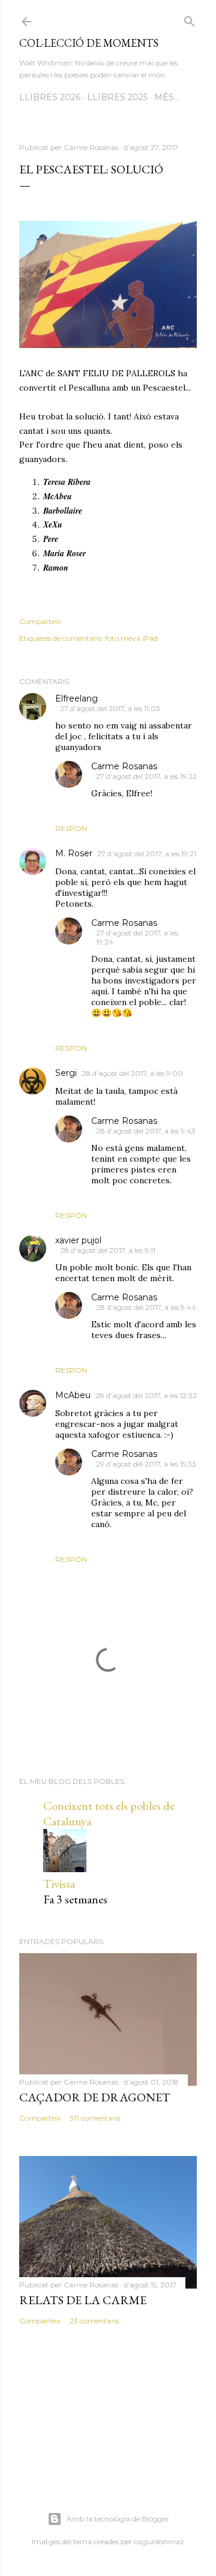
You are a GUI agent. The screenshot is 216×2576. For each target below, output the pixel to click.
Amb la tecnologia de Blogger (118, 2519)
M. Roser (74, 853)
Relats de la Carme (83, 2300)
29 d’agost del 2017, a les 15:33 (146, 1464)
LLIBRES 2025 (117, 97)
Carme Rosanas (124, 766)
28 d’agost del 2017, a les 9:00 (132, 1073)
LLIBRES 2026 (50, 97)
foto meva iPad (131, 638)
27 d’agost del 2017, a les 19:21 (147, 854)
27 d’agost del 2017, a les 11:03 (110, 708)
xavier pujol (78, 1240)
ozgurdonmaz (159, 2541)
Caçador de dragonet (95, 2097)
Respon (71, 828)
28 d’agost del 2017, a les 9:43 (146, 1131)
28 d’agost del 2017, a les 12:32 (146, 1395)
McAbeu (73, 1395)
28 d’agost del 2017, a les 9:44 (146, 1307)
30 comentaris (95, 2118)
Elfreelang (76, 698)
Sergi (66, 1073)
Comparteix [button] (40, 621)
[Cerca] (190, 19)
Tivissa (59, 1884)
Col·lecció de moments (89, 43)
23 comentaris (94, 2321)
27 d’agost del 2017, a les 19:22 (146, 776)
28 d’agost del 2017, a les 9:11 (108, 1250)
